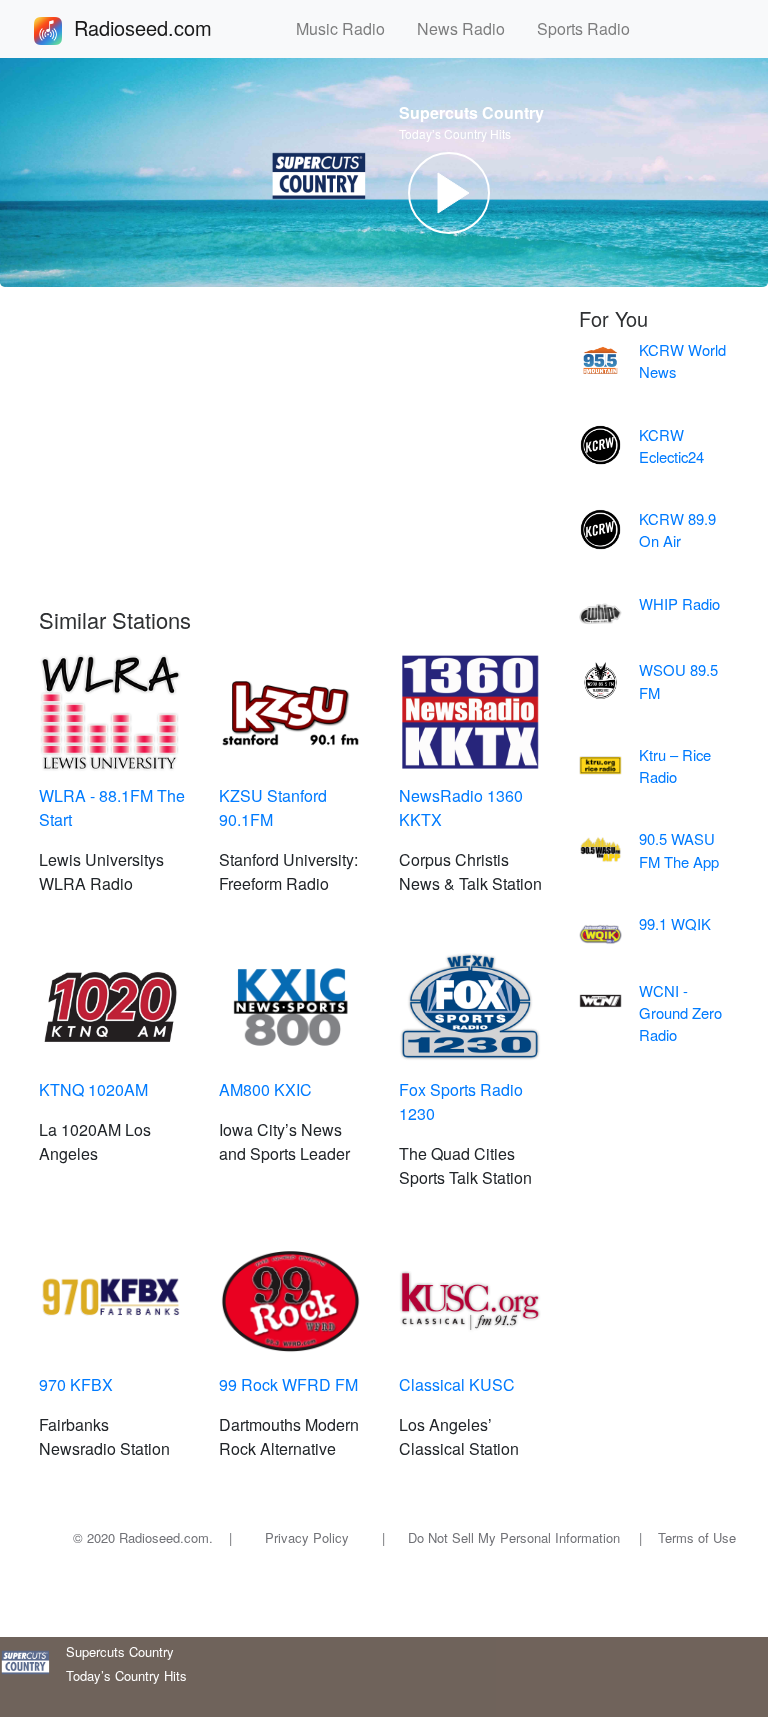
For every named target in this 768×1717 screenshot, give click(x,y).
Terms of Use (697, 1537)
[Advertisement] (294, 457)
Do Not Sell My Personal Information (514, 1537)
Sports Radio (591, 28)
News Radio (469, 28)
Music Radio (348, 28)
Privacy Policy (307, 1537)
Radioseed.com (167, 27)
